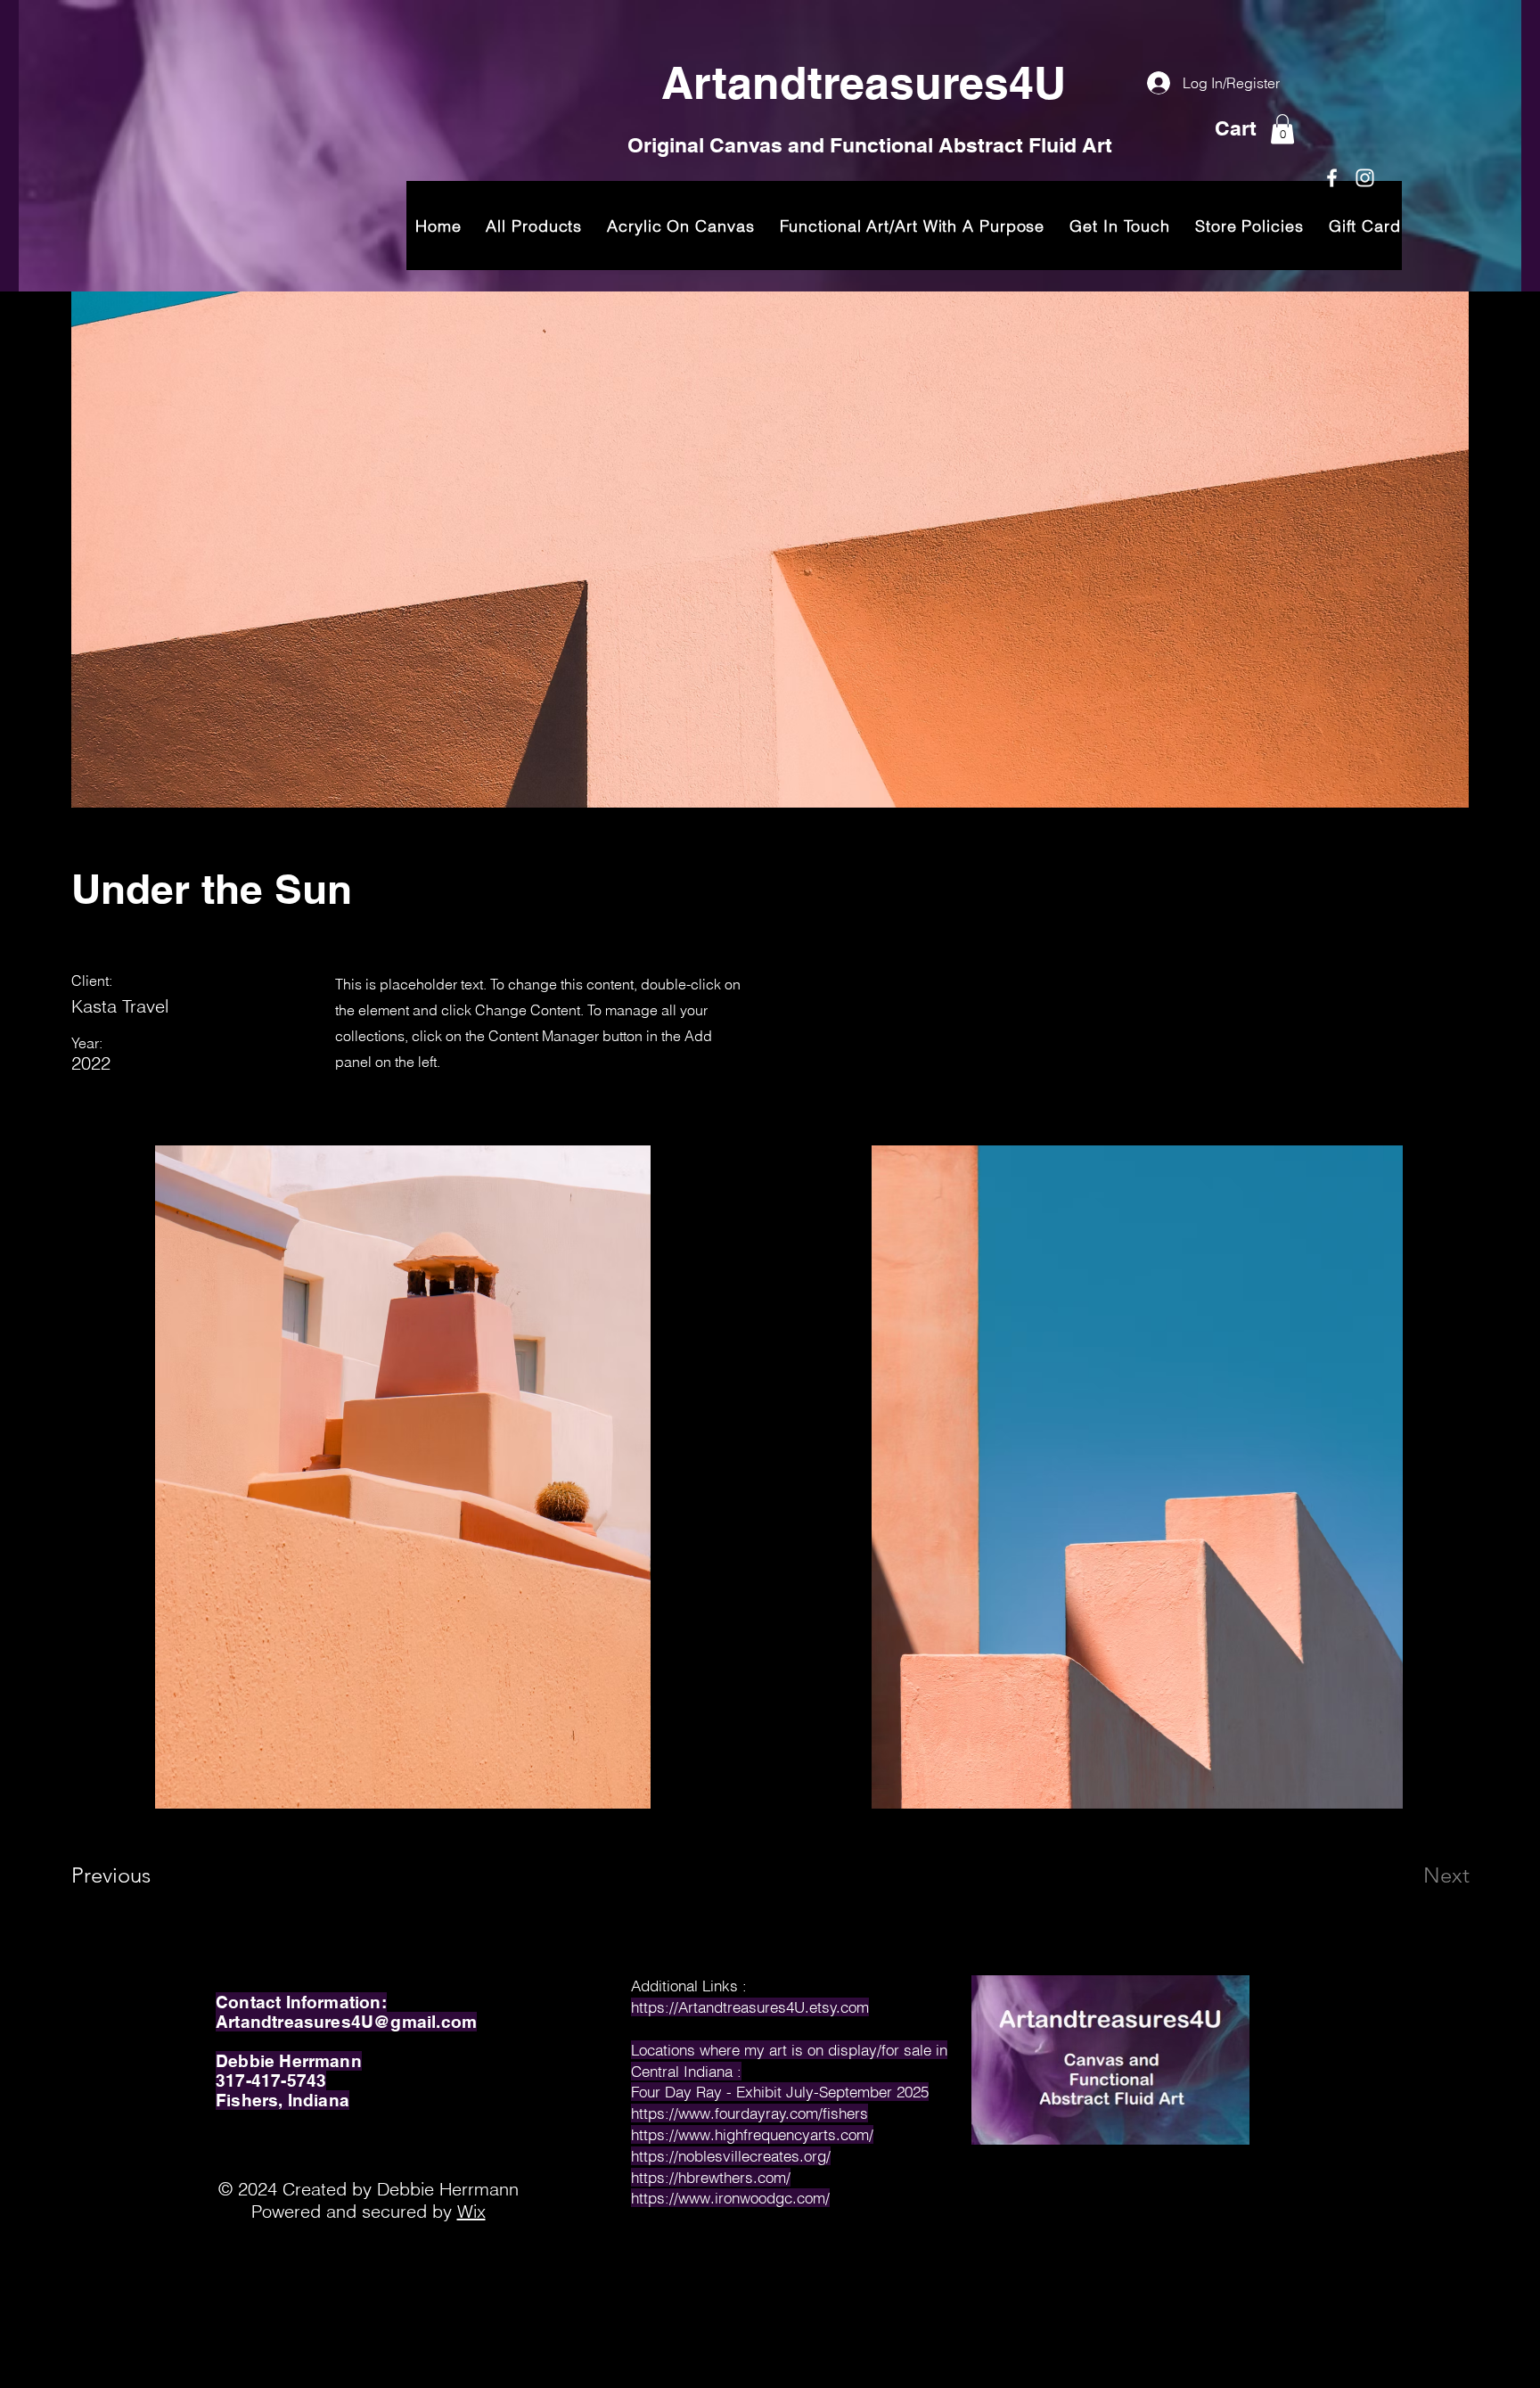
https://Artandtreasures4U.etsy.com (750, 2007)
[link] (1282, 129)
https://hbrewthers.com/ (711, 2177)
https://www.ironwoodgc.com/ (730, 2198)
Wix (471, 2211)
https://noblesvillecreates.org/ (731, 2156)
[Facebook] (1332, 178)
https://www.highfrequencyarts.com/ (752, 2134)
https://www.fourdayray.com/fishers (750, 2113)
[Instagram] (1365, 178)
